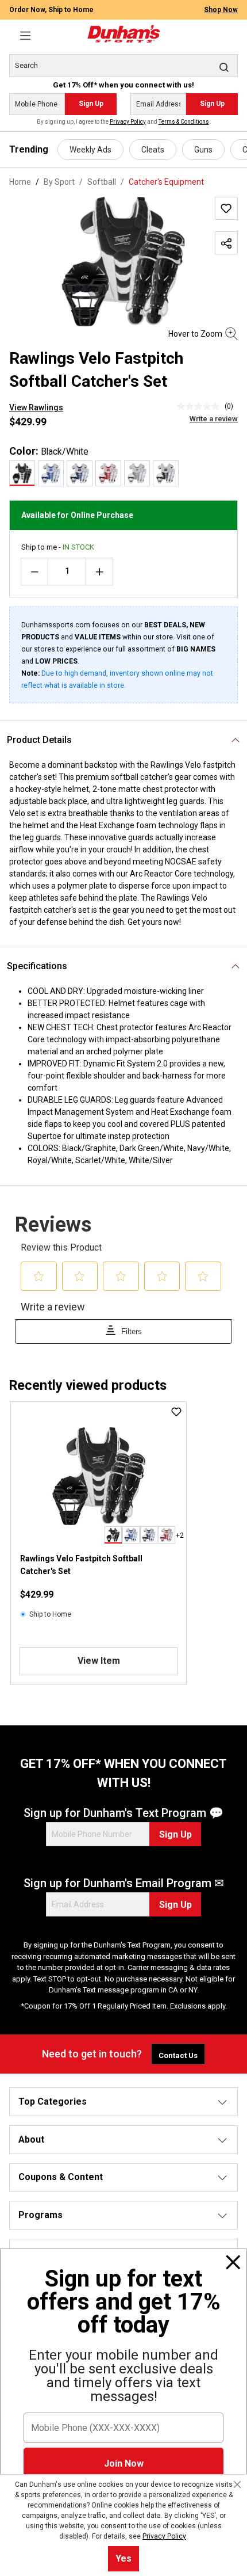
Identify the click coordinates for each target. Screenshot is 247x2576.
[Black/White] (22, 473)
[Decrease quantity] (34, 571)
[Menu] (25, 36)
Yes (123, 2558)
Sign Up (91, 104)
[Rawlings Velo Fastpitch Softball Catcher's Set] (99, 1476)
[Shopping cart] (231, 29)
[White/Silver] (137, 473)
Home (20, 182)
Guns (203, 150)
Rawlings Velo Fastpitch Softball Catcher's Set (81, 1565)
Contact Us (178, 2055)
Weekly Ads (90, 150)
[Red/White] (108, 473)
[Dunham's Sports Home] (123, 34)
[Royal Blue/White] (51, 473)
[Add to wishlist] (226, 208)
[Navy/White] (80, 473)
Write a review (214, 419)
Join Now (124, 2463)
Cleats (153, 150)
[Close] (233, 2262)
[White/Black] (166, 473)
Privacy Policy (128, 122)
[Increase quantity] (99, 571)
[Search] (224, 67)
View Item (99, 1661)
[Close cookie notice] (237, 2484)
